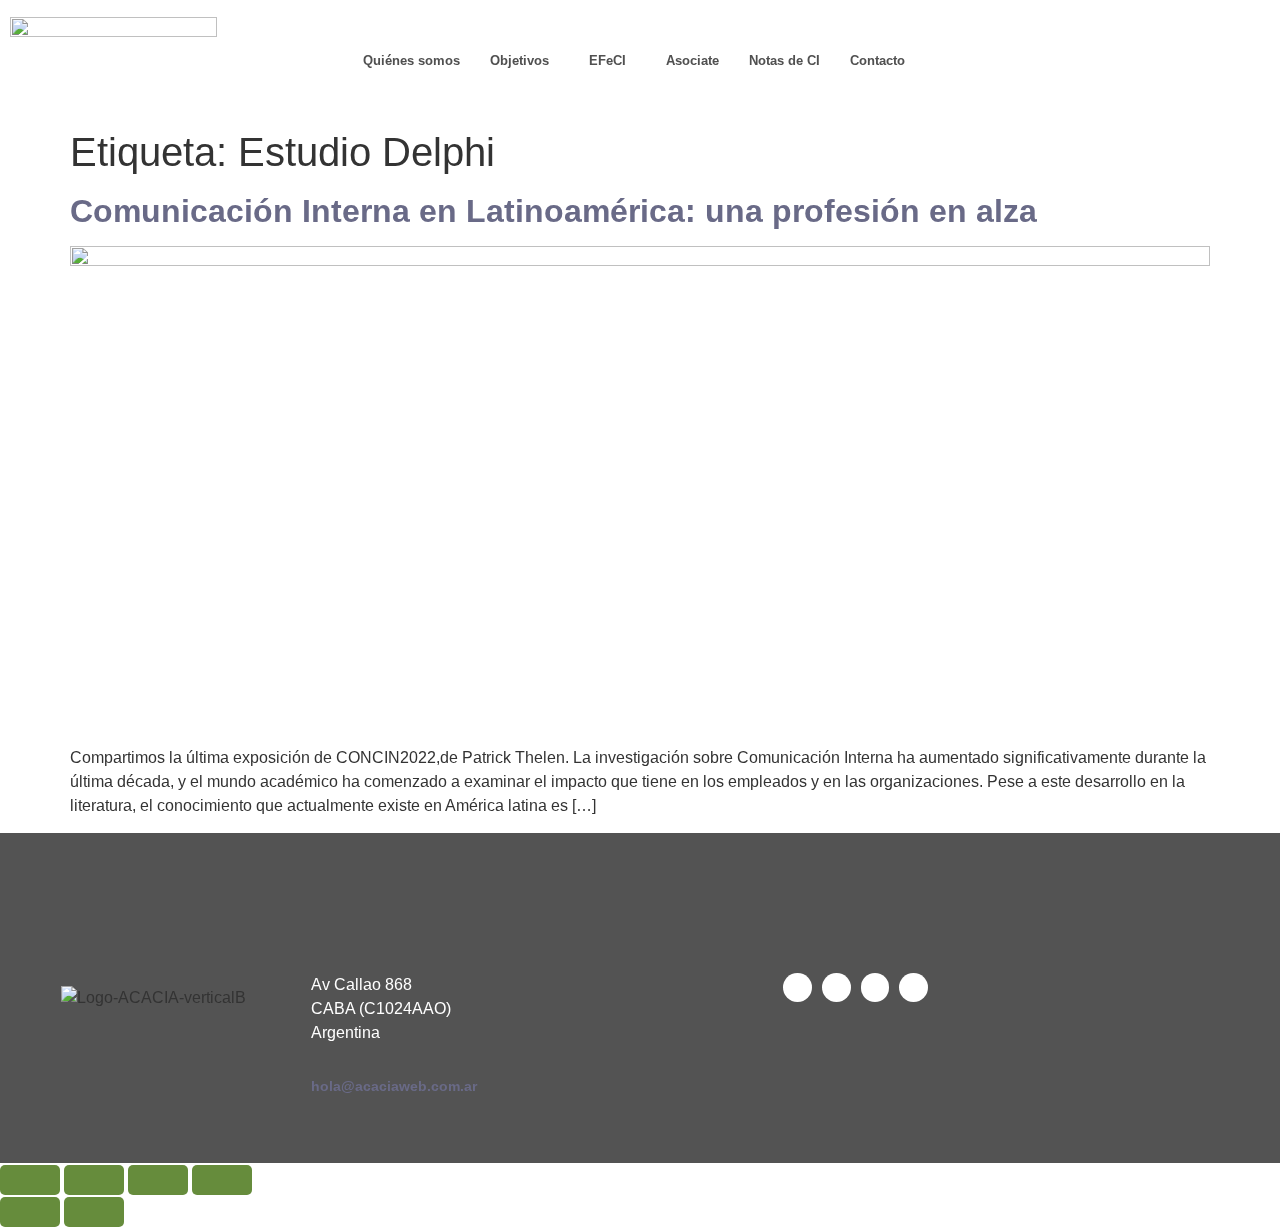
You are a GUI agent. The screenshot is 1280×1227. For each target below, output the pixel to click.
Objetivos (519, 60)
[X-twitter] (1076, 35)
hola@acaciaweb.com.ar (394, 1086)
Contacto (877, 60)
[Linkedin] (1131, 35)
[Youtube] (1186, 35)
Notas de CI (784, 60)
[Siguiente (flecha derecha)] (94, 1212)
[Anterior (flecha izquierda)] (30, 1212)
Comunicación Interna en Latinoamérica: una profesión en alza (553, 211)
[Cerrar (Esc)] (222, 1180)
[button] (524, 60)
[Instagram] (1076, 85)
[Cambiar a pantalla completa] (94, 1180)
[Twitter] (797, 987)
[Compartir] (158, 1180)
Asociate (692, 60)
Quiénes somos (411, 60)
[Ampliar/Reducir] (30, 1180)
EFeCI (607, 60)
